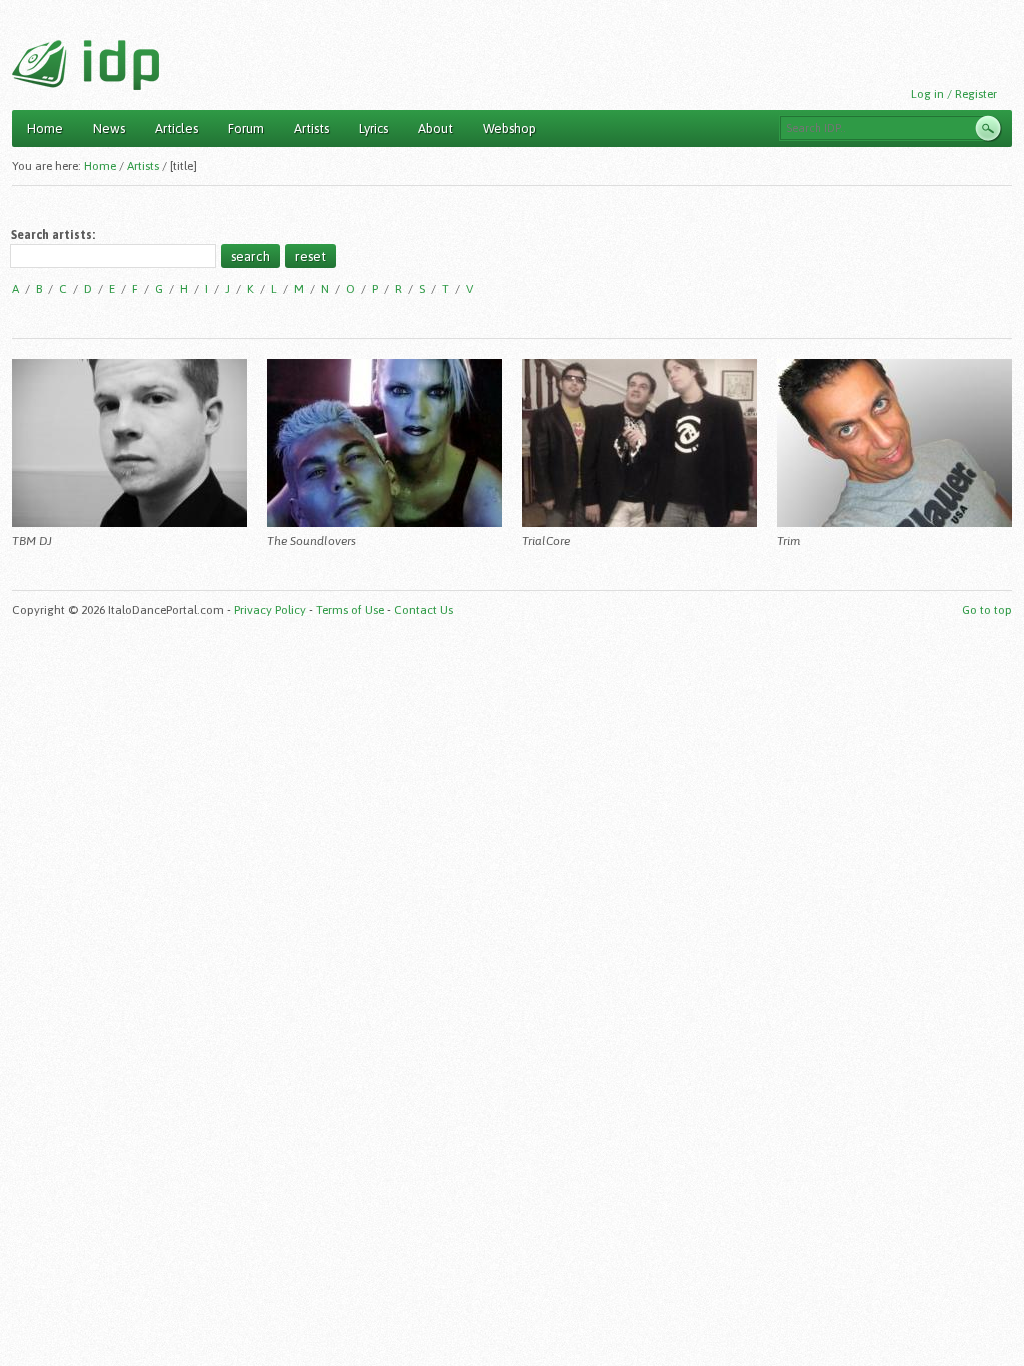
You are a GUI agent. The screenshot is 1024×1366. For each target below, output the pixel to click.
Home (45, 128)
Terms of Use (350, 610)
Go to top (987, 610)
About (435, 128)
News (109, 128)
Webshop (509, 128)
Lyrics (373, 128)
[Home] (85, 65)
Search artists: (53, 235)
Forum (246, 128)
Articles (176, 128)
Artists (311, 128)
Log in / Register (954, 94)
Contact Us (423, 610)
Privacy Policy (270, 610)
